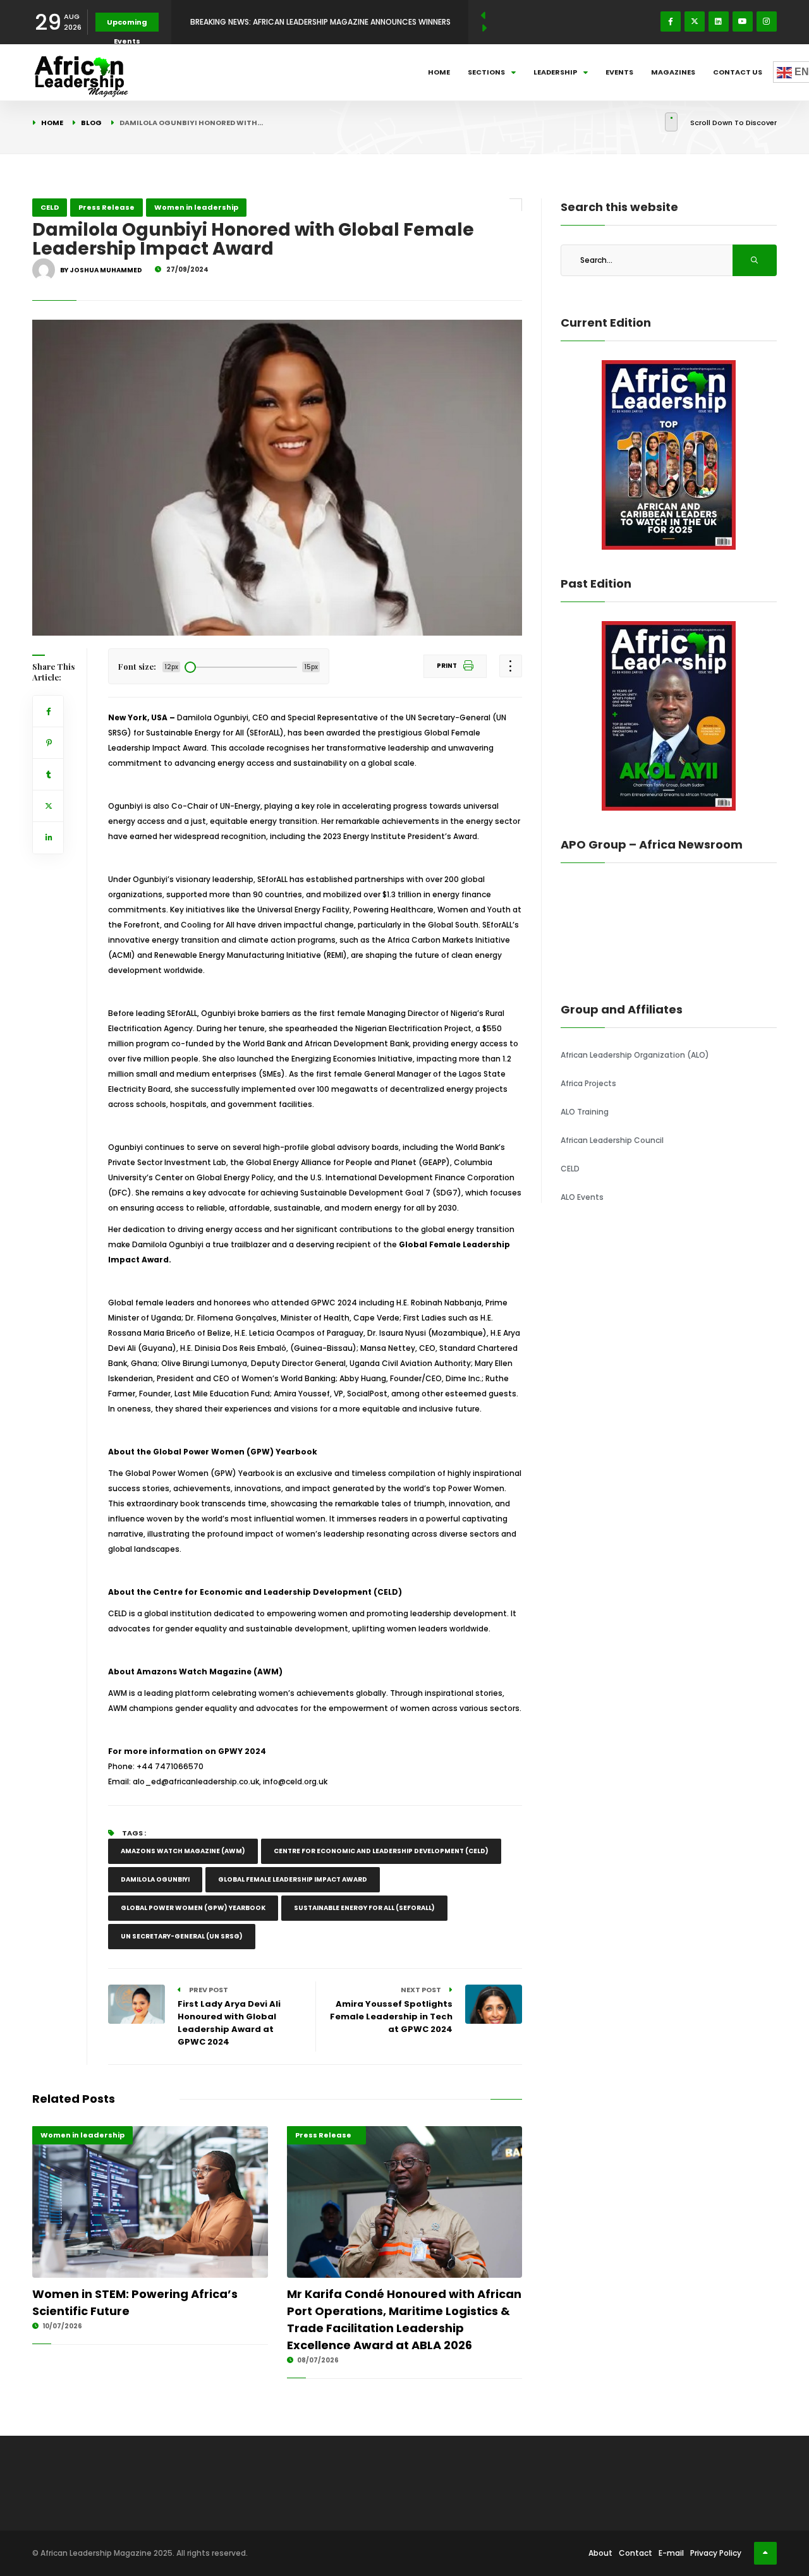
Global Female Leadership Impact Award (293, 1879)
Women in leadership (196, 207)
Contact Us (738, 72)
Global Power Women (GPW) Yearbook (193, 1908)
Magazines (673, 72)
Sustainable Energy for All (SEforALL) (364, 1908)
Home (439, 72)
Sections (486, 72)
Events (619, 72)
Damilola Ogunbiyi (155, 1879)
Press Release (106, 207)
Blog (91, 123)
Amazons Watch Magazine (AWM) (183, 1851)
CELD (50, 207)
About (600, 2553)
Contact (636, 2553)
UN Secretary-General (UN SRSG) (182, 1936)
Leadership (555, 72)
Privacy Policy (716, 2553)
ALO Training (585, 1112)
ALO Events (582, 1197)
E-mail (671, 2553)
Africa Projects (588, 1083)
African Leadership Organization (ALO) (635, 1055)
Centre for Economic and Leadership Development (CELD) (381, 1851)
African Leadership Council (612, 1140)
